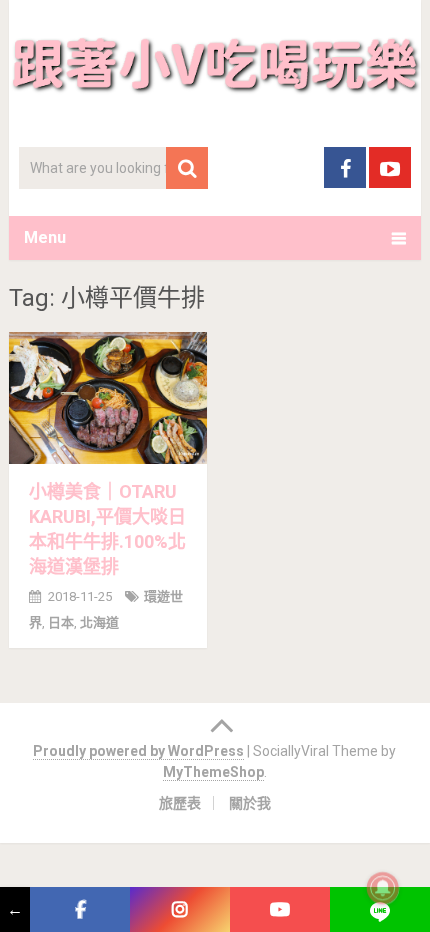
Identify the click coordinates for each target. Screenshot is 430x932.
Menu (45, 237)
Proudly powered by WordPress (138, 751)
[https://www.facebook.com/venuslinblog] (80, 909)
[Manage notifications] (383, 888)
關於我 (250, 803)
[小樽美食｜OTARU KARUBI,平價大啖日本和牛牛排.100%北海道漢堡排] (108, 398)
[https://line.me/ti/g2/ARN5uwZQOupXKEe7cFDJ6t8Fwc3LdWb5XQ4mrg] (380, 909)
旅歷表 (180, 803)
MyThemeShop (213, 772)
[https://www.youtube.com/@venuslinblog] (280, 909)
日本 (61, 622)
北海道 (99, 622)
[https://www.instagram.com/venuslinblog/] (180, 909)
